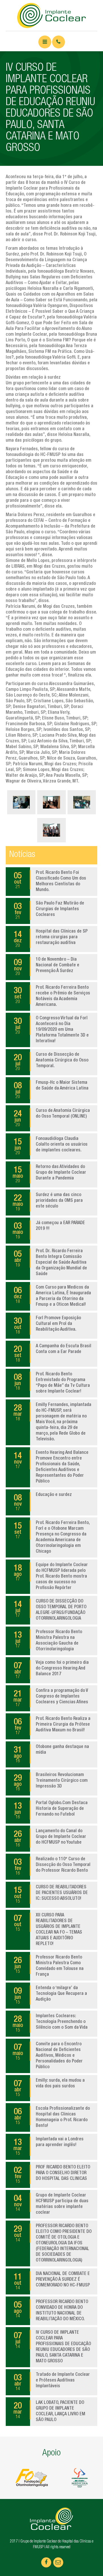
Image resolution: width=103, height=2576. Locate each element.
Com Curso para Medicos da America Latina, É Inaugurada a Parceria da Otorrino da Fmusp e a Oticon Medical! (52, 1296)
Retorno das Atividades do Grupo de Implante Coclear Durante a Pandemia (49, 1174)
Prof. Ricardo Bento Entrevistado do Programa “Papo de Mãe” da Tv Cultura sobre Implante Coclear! (52, 1383)
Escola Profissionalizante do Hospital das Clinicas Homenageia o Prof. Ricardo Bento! (52, 2117)
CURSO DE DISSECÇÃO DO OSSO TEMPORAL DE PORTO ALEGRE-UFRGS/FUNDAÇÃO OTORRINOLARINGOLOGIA (50, 1610)
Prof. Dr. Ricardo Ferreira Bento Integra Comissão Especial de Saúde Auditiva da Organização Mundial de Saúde (50, 1263)
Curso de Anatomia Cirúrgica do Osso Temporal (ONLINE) (52, 1118)
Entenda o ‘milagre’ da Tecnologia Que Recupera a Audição (50, 1995)
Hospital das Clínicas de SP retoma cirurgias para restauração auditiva (51, 939)
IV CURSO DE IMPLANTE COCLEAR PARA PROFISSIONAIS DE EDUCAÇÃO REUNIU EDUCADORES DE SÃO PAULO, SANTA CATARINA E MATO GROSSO (52, 2347)
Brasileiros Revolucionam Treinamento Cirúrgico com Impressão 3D (51, 1782)
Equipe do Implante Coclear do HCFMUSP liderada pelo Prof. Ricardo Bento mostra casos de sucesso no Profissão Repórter (51, 1577)
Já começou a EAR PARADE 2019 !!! (49, 1230)
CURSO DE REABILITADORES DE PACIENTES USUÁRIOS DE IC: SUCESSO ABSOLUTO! (51, 1895)
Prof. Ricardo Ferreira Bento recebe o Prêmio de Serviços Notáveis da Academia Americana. (52, 996)
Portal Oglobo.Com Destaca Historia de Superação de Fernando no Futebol (51, 1810)
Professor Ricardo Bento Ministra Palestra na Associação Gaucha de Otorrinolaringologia (48, 1641)
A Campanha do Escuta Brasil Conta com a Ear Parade (53, 1354)
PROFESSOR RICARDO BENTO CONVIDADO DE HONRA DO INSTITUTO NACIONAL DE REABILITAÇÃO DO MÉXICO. (51, 2311)
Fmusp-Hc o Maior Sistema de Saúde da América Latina (51, 1090)
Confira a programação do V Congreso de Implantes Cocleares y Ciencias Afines (51, 1698)
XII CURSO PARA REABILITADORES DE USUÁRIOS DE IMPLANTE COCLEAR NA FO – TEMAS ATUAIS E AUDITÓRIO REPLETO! (48, 1930)
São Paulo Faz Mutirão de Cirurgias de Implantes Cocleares (49, 911)
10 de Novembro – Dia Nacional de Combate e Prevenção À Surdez (46, 967)
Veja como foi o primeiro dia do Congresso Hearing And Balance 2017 (51, 1670)
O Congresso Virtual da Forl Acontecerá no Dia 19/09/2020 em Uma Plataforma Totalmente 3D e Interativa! (51, 1030)
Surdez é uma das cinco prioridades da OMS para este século (48, 1202)
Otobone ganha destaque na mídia (51, 1754)
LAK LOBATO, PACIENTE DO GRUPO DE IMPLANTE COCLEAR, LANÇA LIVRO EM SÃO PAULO (49, 2412)
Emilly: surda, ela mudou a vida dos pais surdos (49, 2088)
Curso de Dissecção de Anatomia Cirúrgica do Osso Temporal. (51, 1062)
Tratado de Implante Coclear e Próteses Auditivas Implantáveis (52, 2382)
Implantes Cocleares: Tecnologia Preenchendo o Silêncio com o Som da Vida (50, 2024)
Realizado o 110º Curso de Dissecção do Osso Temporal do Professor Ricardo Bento (52, 1867)
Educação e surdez (43, 1502)
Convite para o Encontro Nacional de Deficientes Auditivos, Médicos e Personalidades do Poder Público (48, 2056)
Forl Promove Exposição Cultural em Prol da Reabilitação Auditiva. (47, 1326)
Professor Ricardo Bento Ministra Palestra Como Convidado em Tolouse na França (49, 1966)
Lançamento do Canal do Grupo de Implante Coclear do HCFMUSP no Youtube (50, 1838)
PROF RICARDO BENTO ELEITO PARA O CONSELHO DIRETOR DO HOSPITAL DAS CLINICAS (52, 2175)
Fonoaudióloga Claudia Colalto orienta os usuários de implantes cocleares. (51, 1146)
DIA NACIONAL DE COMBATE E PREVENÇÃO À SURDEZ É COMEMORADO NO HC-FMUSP (52, 2281)
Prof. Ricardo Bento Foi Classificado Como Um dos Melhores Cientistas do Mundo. (50, 882)
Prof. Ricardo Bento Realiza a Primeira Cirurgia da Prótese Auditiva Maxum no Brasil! (52, 1726)
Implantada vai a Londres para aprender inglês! (48, 2147)
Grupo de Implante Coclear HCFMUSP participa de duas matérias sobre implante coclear (51, 2204)
